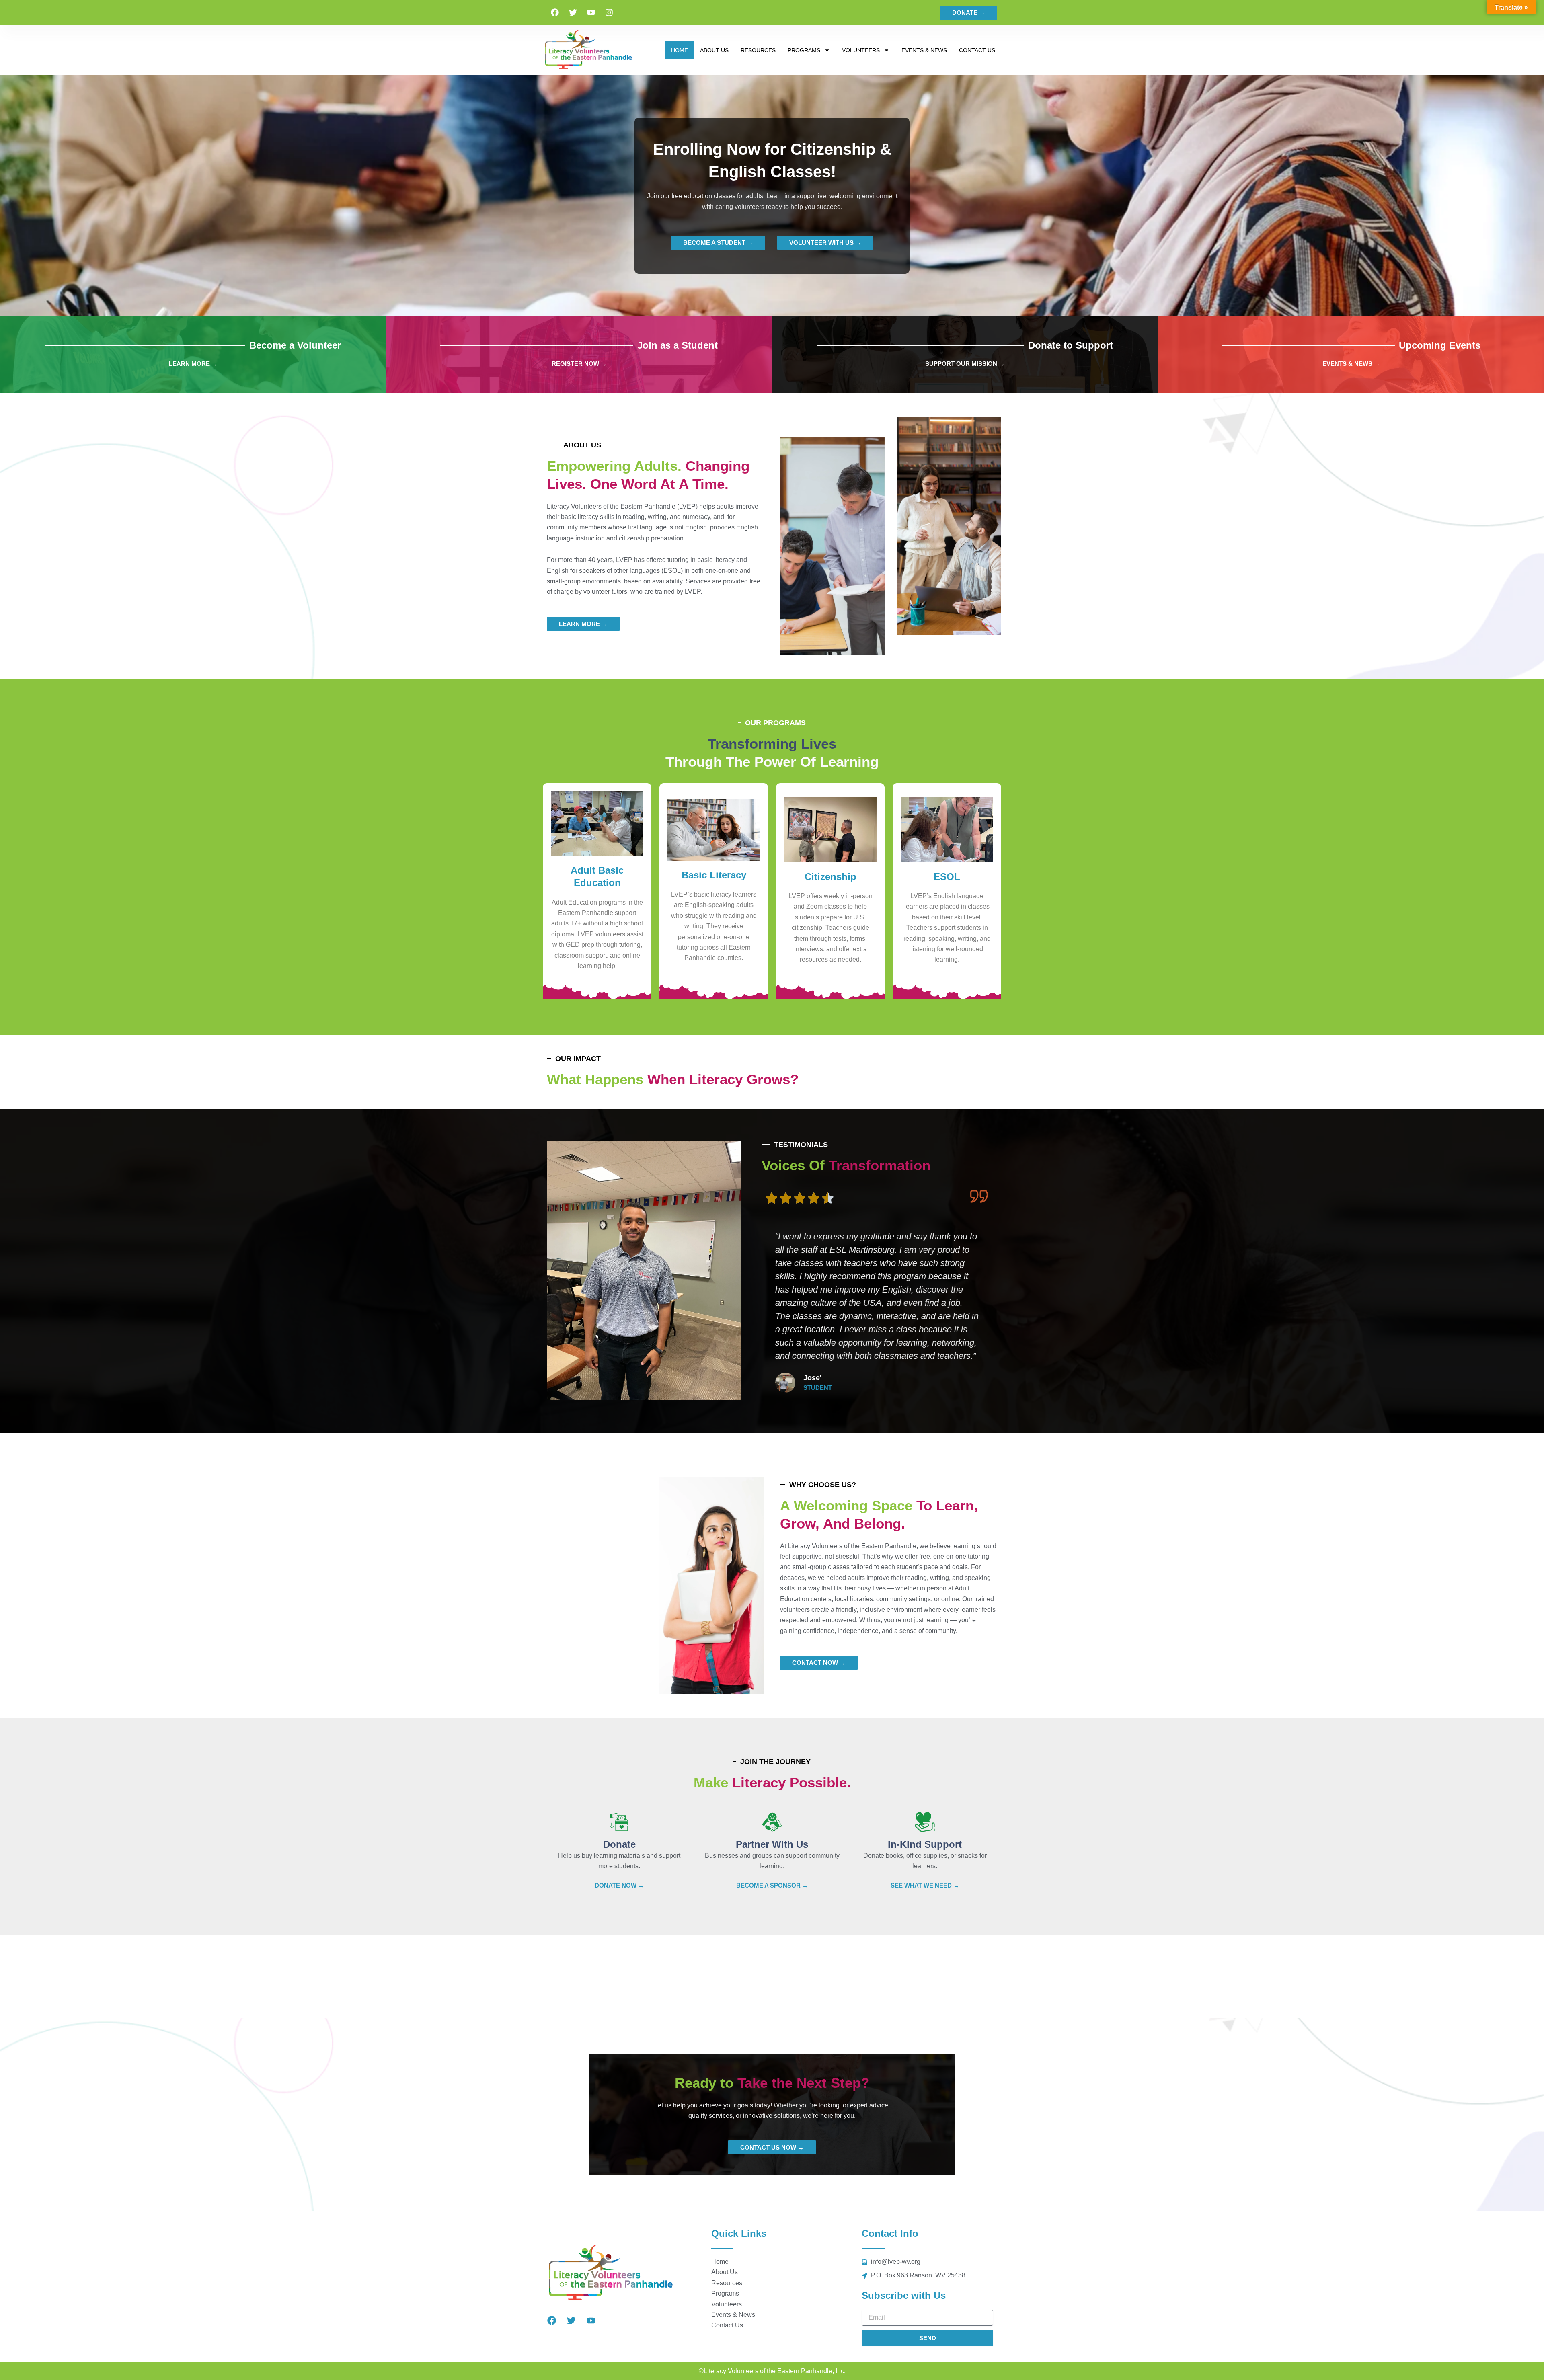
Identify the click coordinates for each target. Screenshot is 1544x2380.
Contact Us (977, 50)
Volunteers (861, 50)
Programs (804, 50)
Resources (758, 50)
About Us (714, 50)
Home (680, 50)
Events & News (924, 50)
